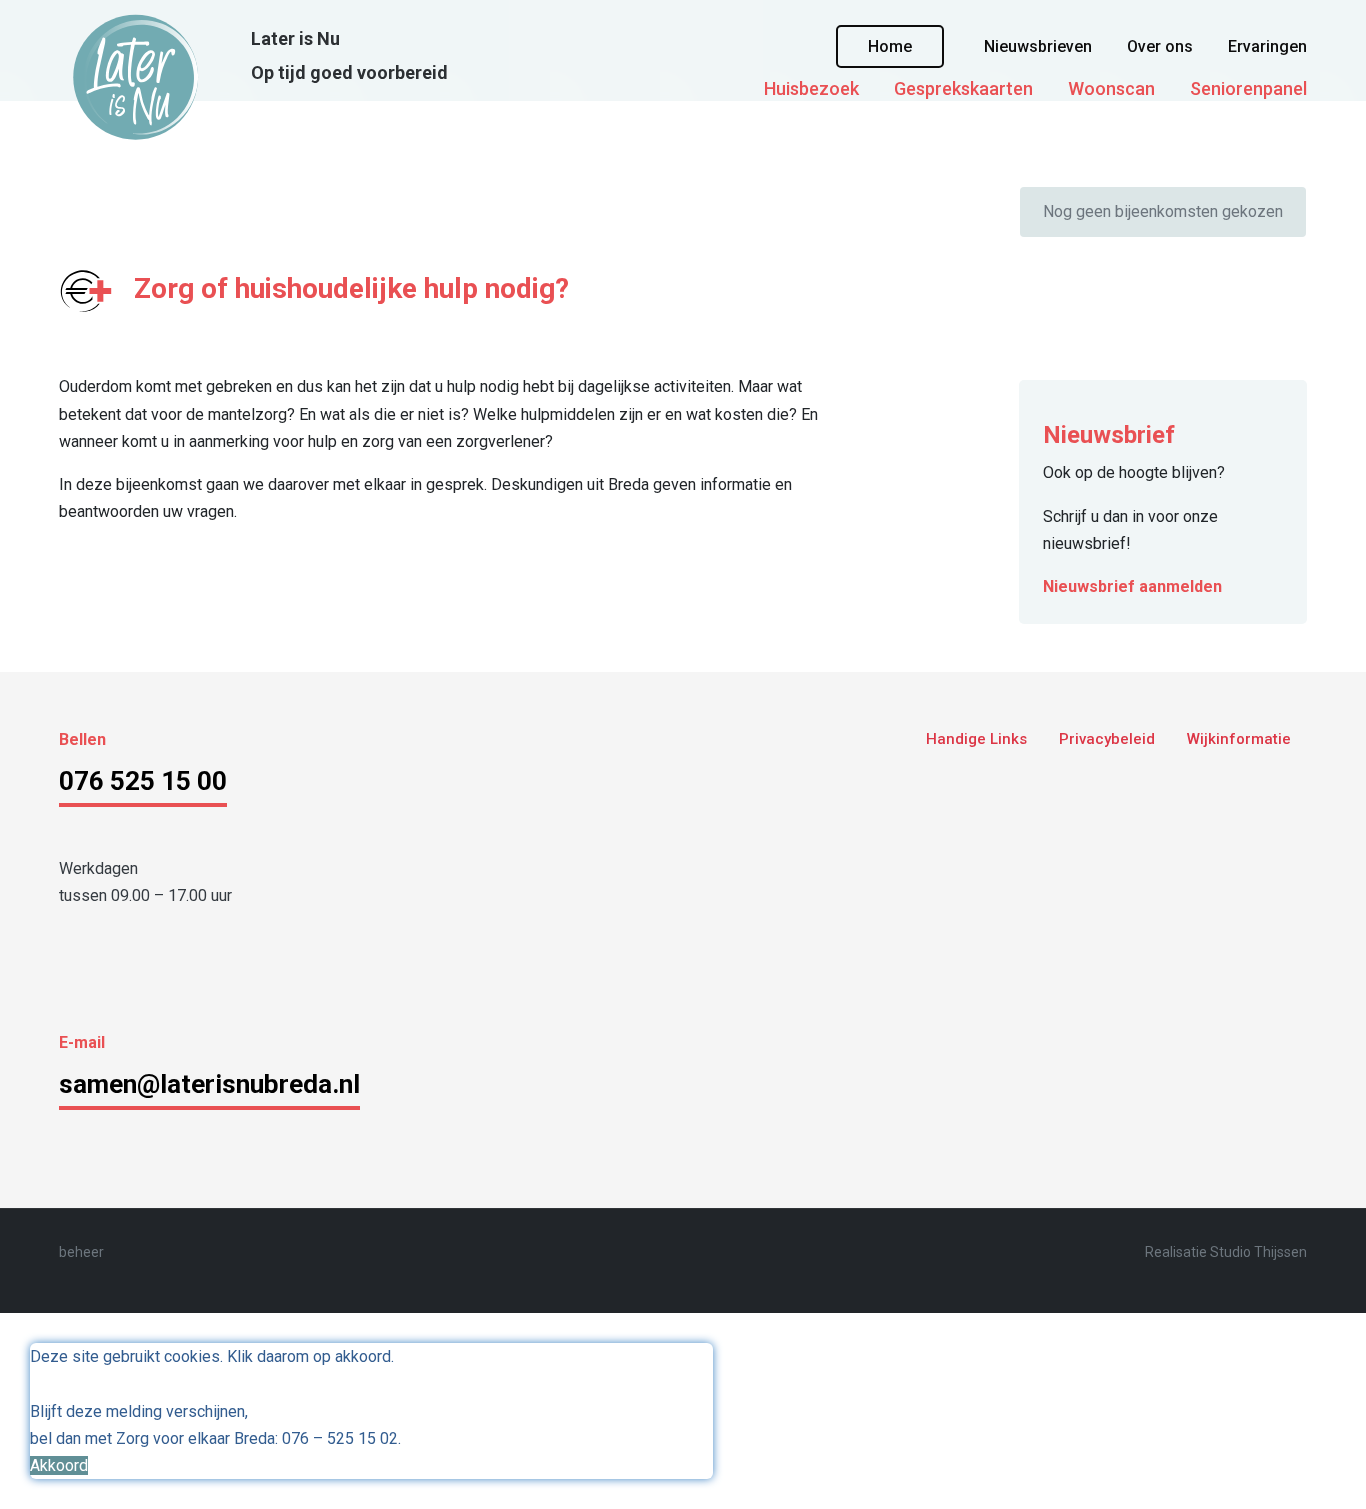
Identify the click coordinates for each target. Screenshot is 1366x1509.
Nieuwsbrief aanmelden (1132, 586)
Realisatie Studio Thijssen (1226, 1252)
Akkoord (59, 1465)
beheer (81, 1252)
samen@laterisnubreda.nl (209, 1084)
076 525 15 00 (143, 781)
